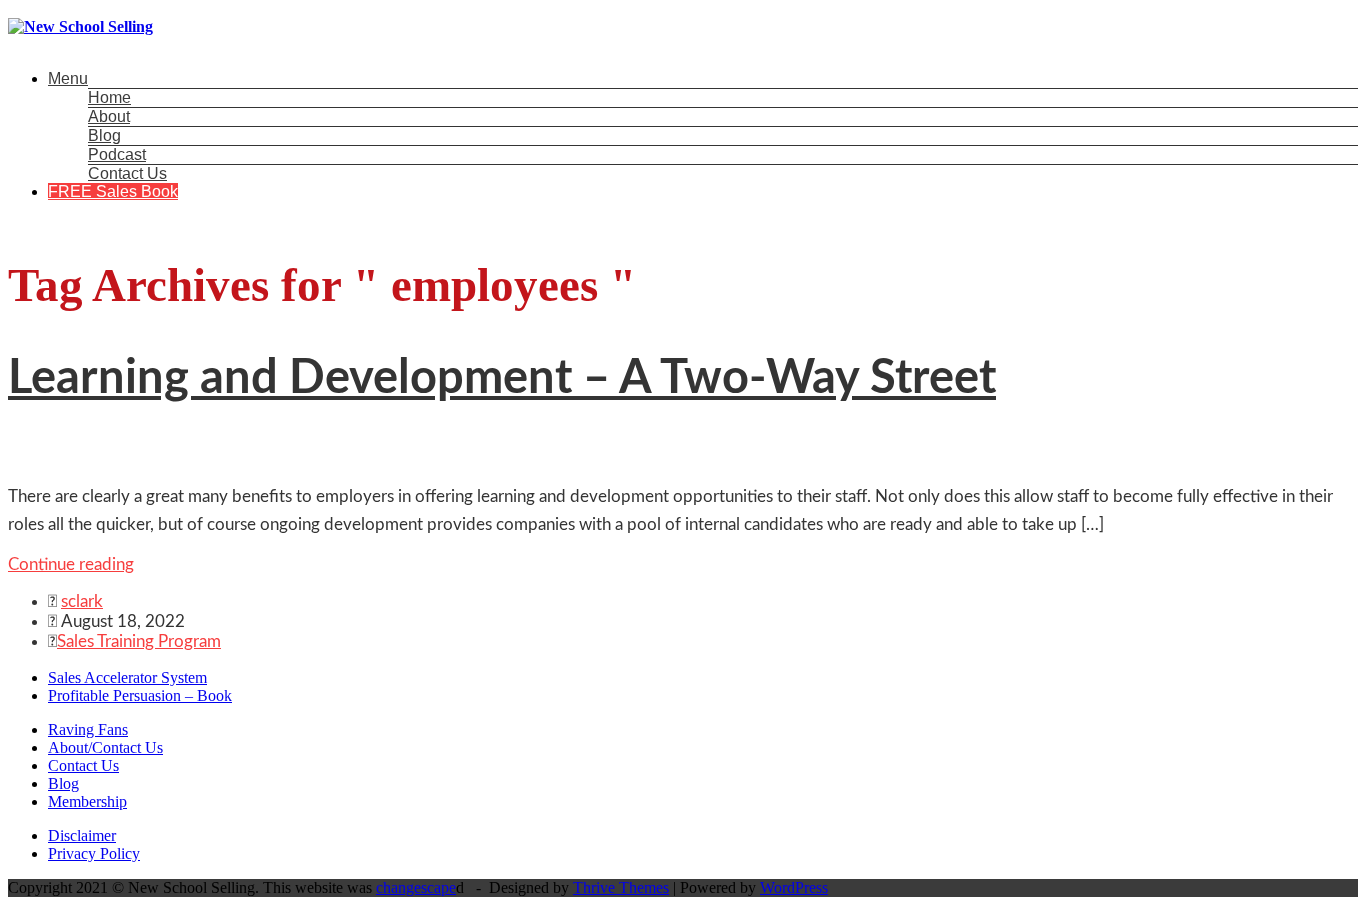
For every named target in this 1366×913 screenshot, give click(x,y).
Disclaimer (82, 835)
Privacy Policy (94, 853)
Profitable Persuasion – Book (140, 695)
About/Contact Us (105, 747)
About (109, 116)
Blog (104, 135)
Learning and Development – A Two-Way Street (502, 378)
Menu (68, 78)
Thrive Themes (621, 887)
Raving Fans (88, 729)
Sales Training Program (139, 641)
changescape (416, 887)
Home (109, 97)
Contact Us (127, 173)
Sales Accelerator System (127, 677)
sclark (82, 601)
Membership (87, 801)
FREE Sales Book (113, 191)
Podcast (117, 154)
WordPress (794, 887)
